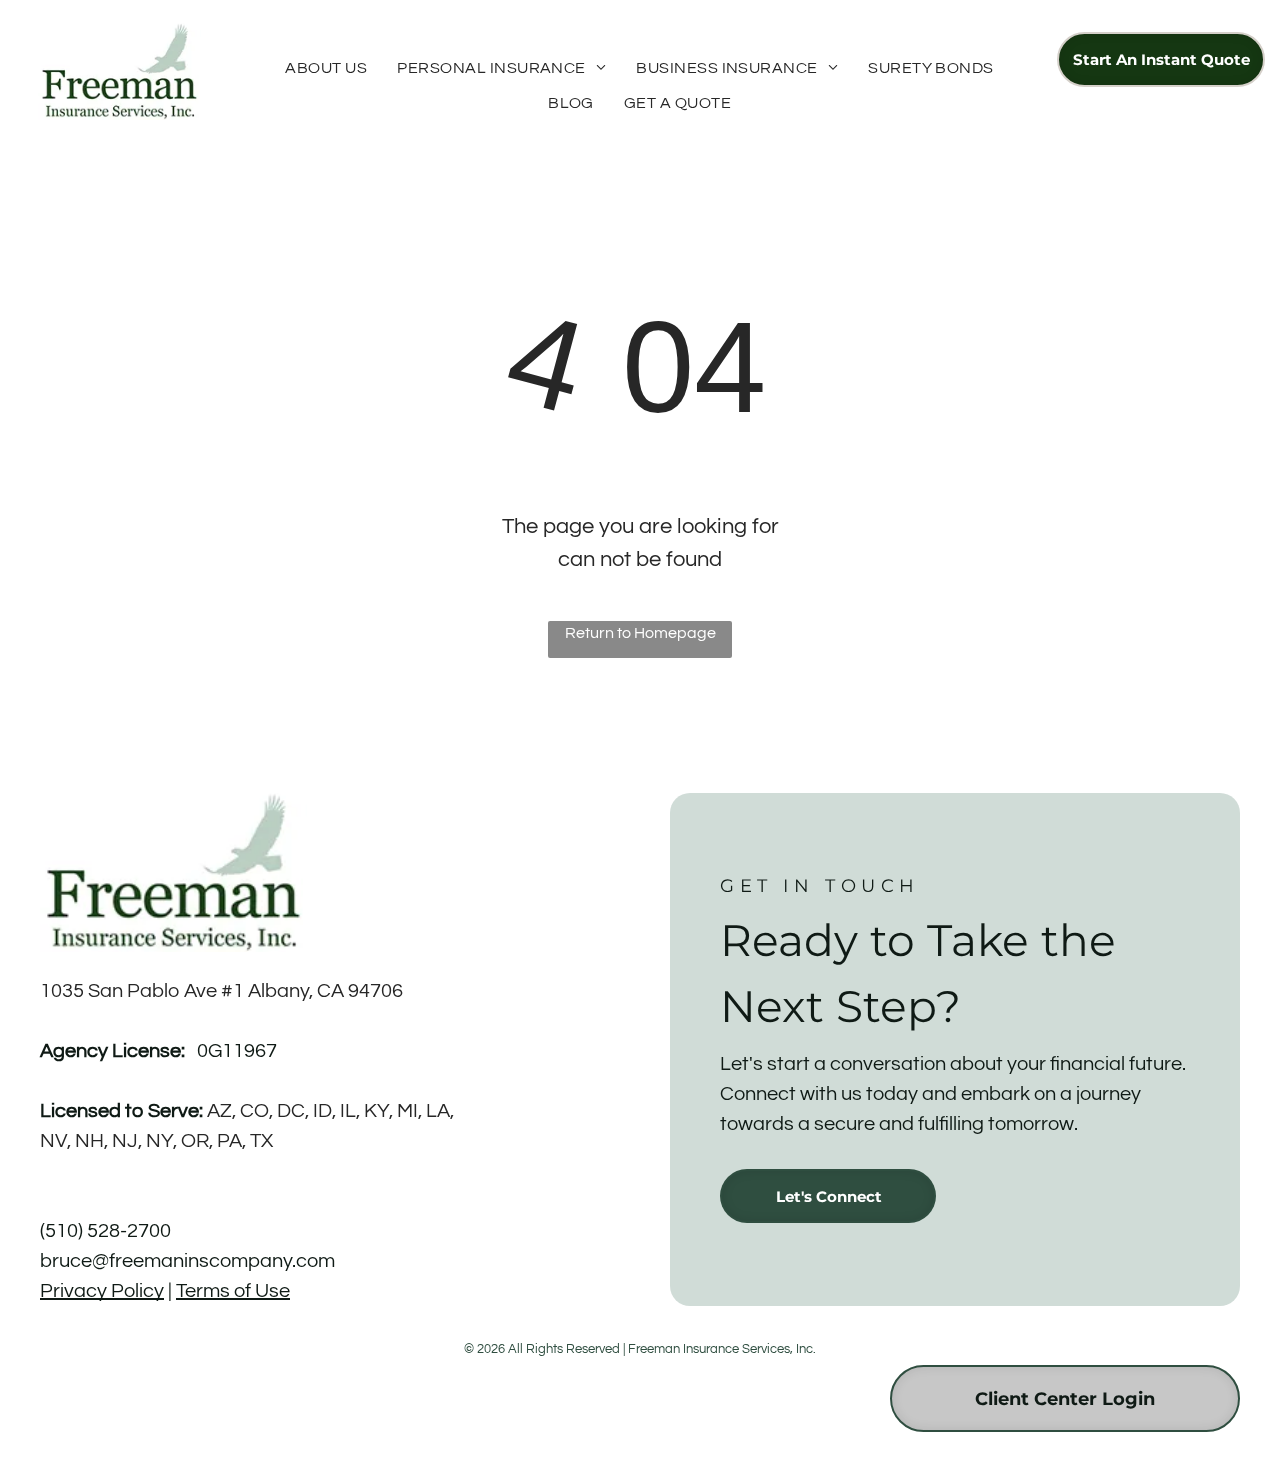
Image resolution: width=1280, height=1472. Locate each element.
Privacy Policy (102, 1291)
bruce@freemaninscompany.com (187, 1261)
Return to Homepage (640, 633)
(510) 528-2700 (105, 1231)
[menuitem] (326, 68)
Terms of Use (233, 1291)
